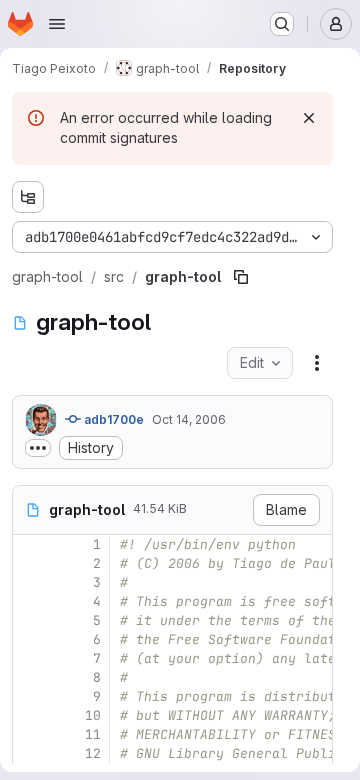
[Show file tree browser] (28, 197)
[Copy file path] (241, 277)
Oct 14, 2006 (189, 419)
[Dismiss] (309, 118)
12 (93, 753)
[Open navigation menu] (57, 24)
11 (93, 734)
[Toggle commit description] (38, 448)
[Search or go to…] (282, 24)
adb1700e (112, 419)
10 (93, 715)
